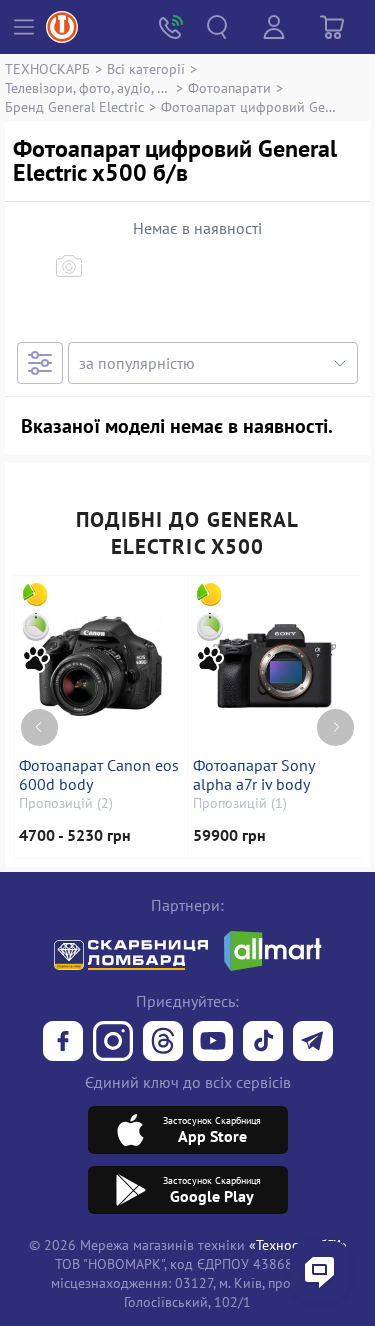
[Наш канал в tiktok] (263, 1043)
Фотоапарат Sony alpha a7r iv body (253, 775)
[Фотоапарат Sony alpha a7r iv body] (275, 666)
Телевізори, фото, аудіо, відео (88, 87)
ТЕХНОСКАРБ (47, 68)
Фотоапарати (229, 87)
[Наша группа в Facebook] (63, 1043)
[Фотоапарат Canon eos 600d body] (100, 666)
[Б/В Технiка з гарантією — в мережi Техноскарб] (213, 1043)
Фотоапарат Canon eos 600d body (99, 775)
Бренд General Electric (74, 106)
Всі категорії (146, 68)
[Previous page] (39, 727)
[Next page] (335, 727)
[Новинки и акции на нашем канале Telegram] (313, 1043)
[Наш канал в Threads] (163, 1043)
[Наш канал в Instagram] (113, 1043)
